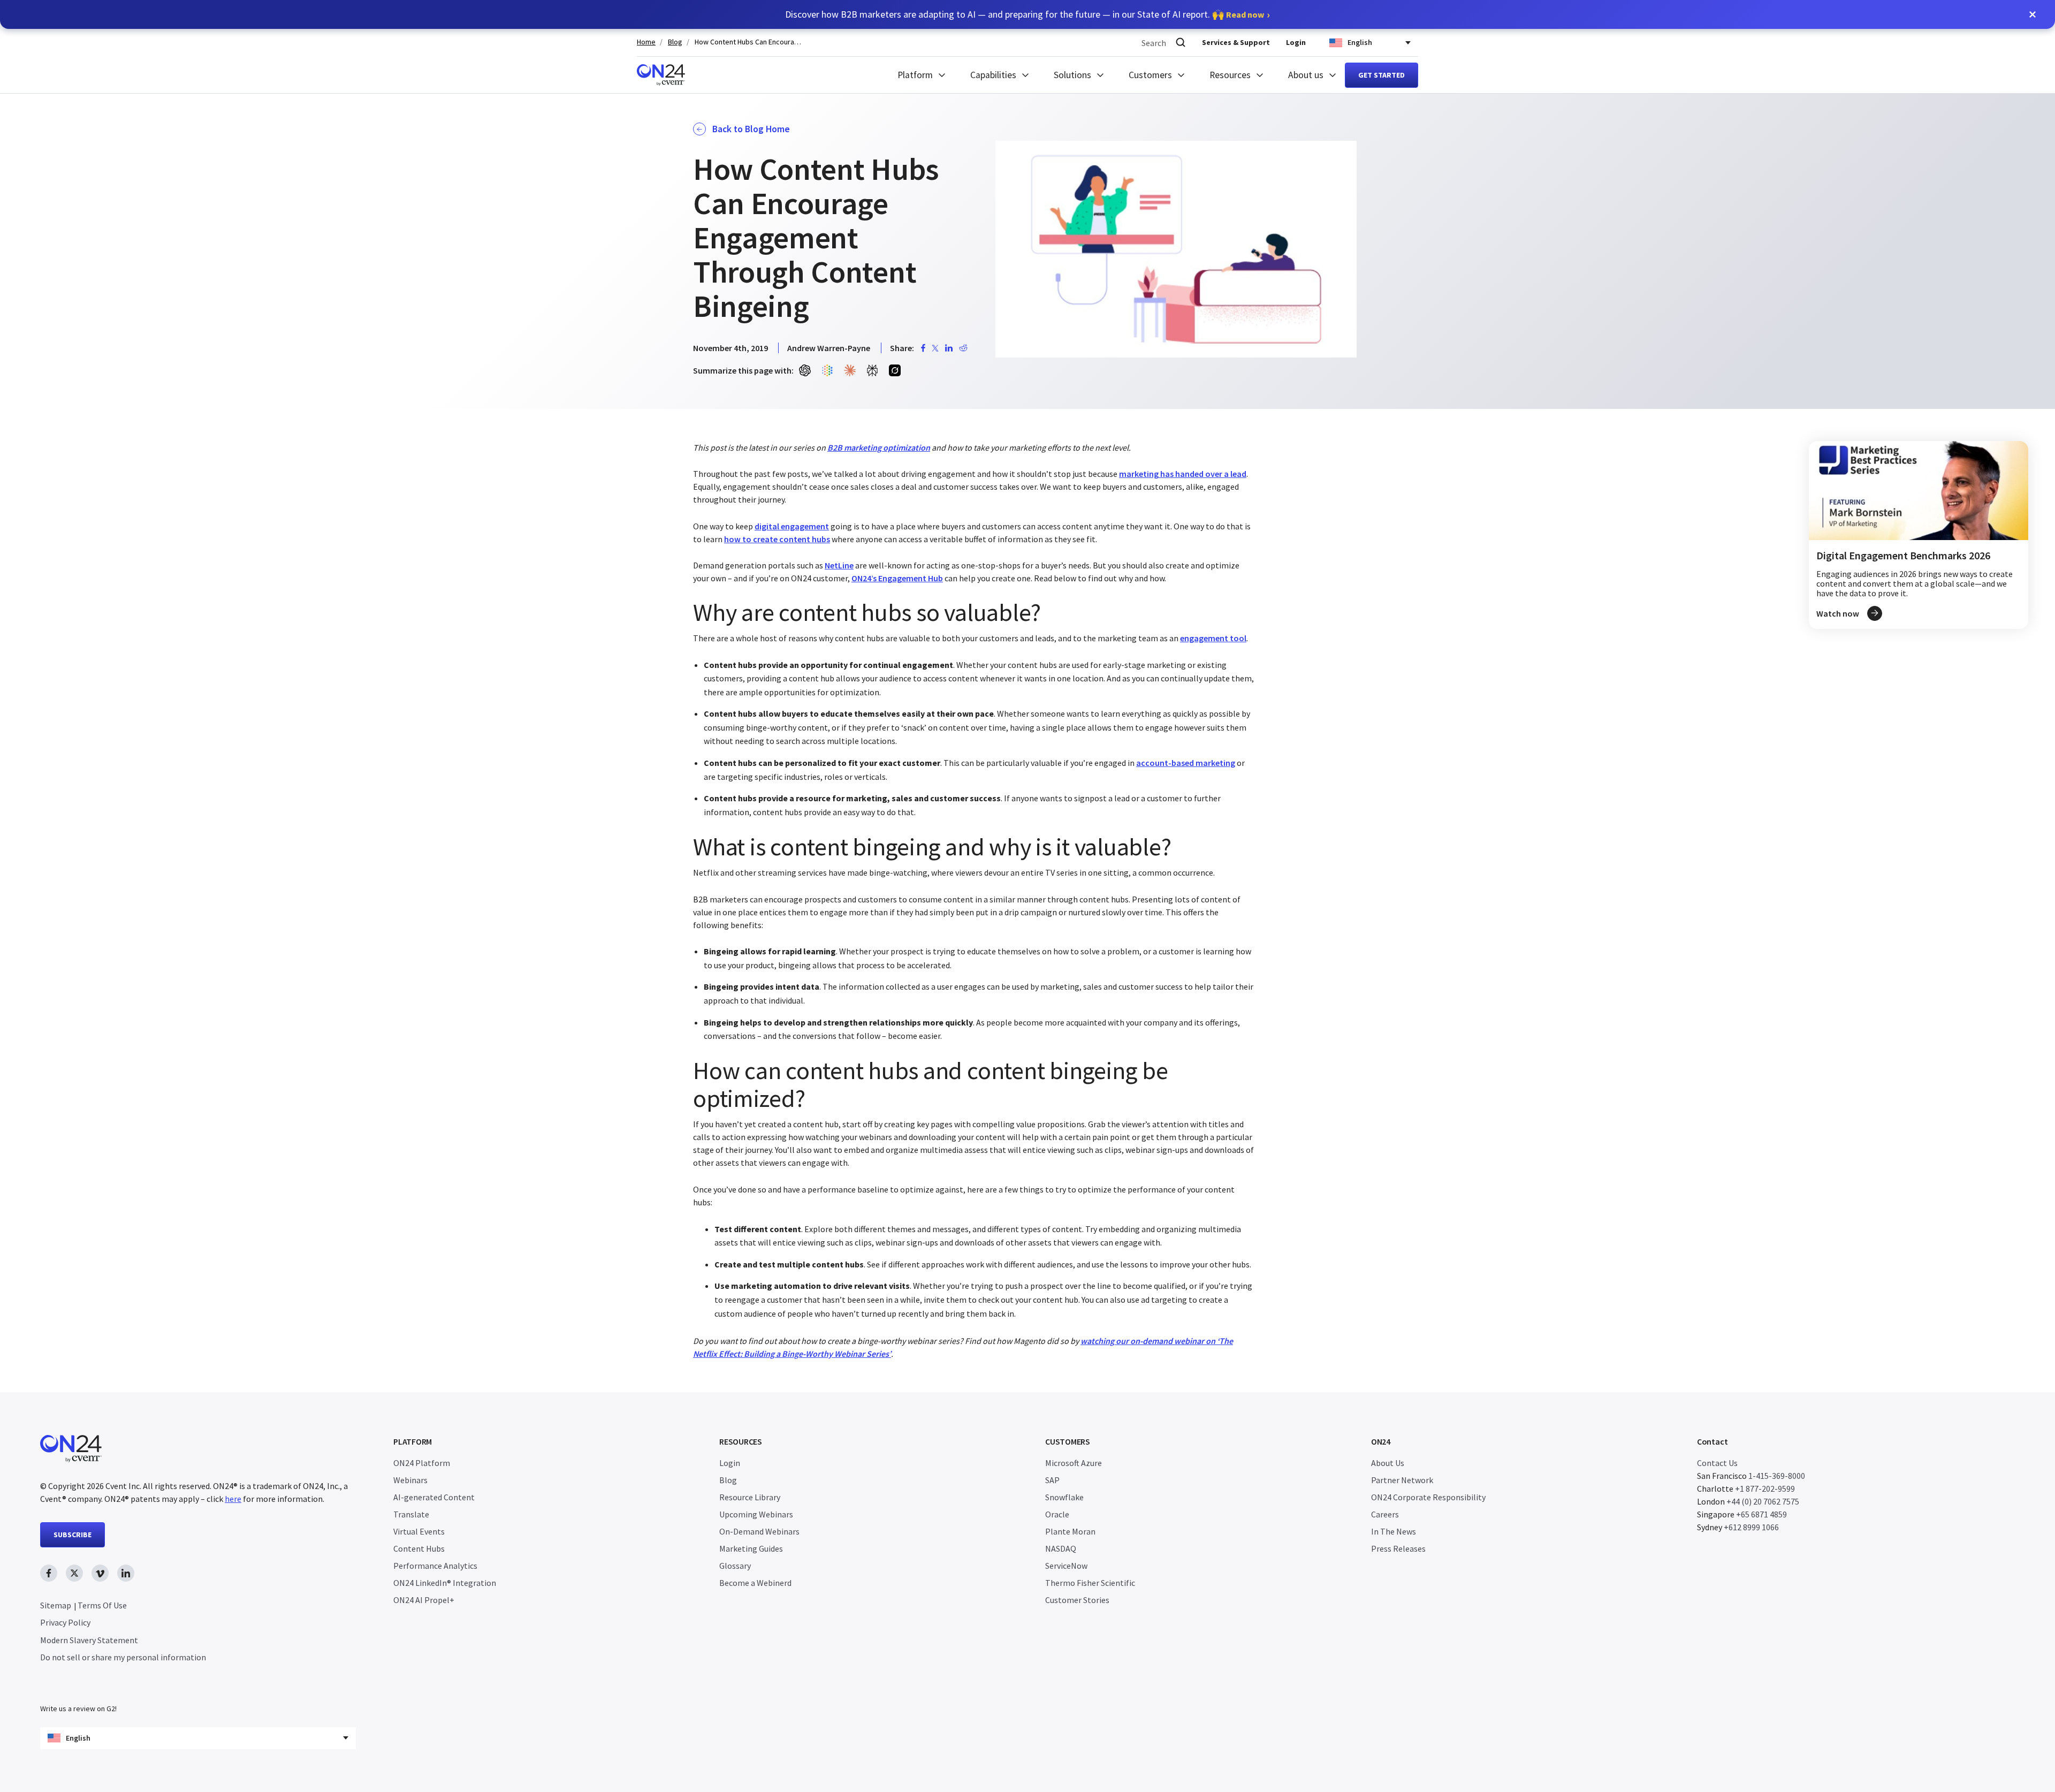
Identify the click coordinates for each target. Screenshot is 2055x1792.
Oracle (1057, 1514)
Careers (1385, 1514)
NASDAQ (1061, 1548)
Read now (1245, 14)
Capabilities (993, 75)
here (233, 1499)
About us (1306, 75)
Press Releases (1398, 1548)
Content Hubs (419, 1548)
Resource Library (750, 1497)
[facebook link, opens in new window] (49, 1573)
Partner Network (1402, 1480)
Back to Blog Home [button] (751, 129)
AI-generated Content (434, 1497)
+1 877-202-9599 (1765, 1489)
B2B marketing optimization (879, 447)
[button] (2033, 14)
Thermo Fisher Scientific (1090, 1583)
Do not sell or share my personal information (123, 1657)
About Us (1388, 1463)
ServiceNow (1066, 1566)
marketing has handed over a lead (1183, 474)
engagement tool (1213, 638)
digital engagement (792, 526)
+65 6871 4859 (1761, 1514)
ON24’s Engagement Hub (897, 578)
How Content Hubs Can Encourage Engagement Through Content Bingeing (748, 42)
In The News (1394, 1531)
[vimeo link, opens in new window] (100, 1573)
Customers (1150, 75)
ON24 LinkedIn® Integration (445, 1583)
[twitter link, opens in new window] (74, 1573)
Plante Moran (1070, 1531)
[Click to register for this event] (1919, 535)
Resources (1230, 75)
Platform (915, 75)
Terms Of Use (102, 1605)
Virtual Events (419, 1531)
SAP (1052, 1480)
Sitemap (56, 1605)
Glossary (735, 1566)
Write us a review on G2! (78, 1709)
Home (646, 42)
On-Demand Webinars (759, 1531)
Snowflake (1064, 1497)
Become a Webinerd (755, 1583)
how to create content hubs (777, 539)
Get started (1382, 75)
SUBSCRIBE (73, 1535)
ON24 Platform (422, 1463)
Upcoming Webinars (756, 1514)
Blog (675, 42)
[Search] (1181, 43)
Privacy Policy (65, 1622)
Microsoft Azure (1074, 1463)
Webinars (410, 1480)
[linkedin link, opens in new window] (126, 1573)
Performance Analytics (435, 1566)
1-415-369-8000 (1777, 1476)
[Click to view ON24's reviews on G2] (78, 1687)
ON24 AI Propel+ (424, 1600)
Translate (411, 1514)
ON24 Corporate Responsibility (1428, 1497)
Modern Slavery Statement (89, 1640)
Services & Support (1236, 42)
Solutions (1072, 75)
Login (1296, 42)
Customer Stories (1077, 1600)
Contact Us (1717, 1463)
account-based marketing (1186, 763)
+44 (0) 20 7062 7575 (1763, 1501)
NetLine (839, 565)
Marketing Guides (751, 1548)
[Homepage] (661, 75)
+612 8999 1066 (1751, 1527)
